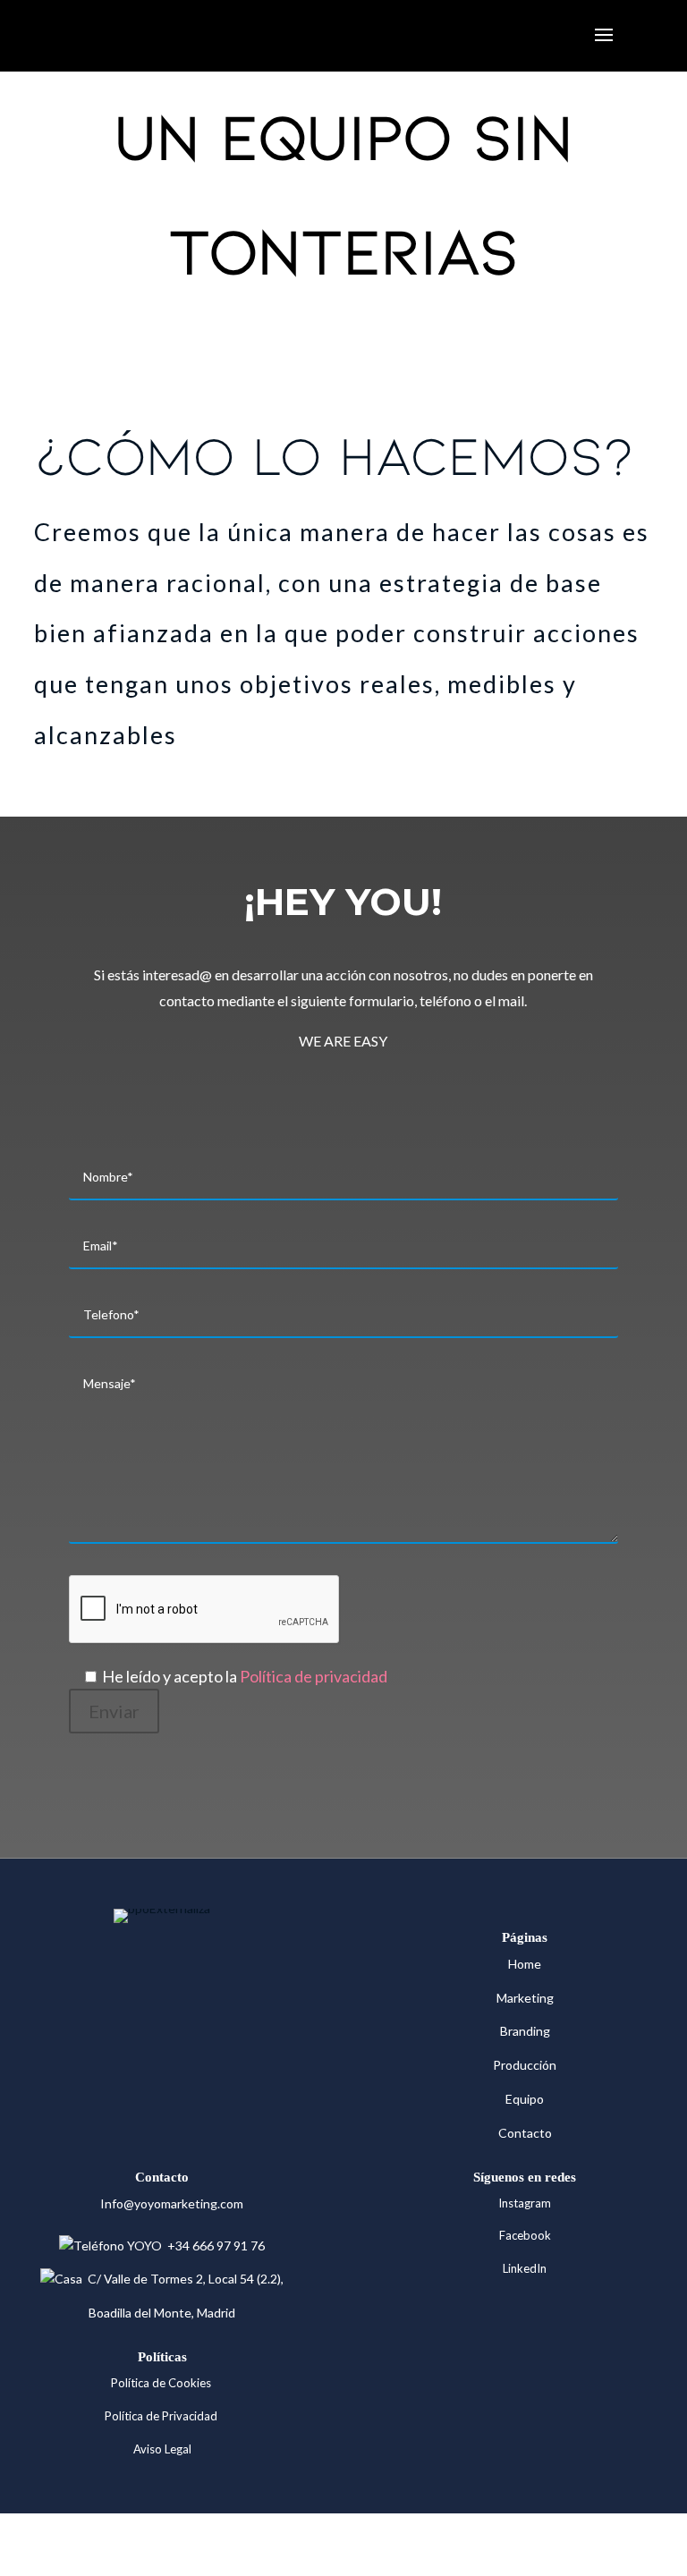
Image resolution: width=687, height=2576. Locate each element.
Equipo (525, 2099)
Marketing (525, 1998)
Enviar (114, 1711)
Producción (525, 2065)
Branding (525, 2031)
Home (525, 1964)
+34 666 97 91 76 (213, 2246)
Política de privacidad (314, 1676)
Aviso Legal (162, 2449)
